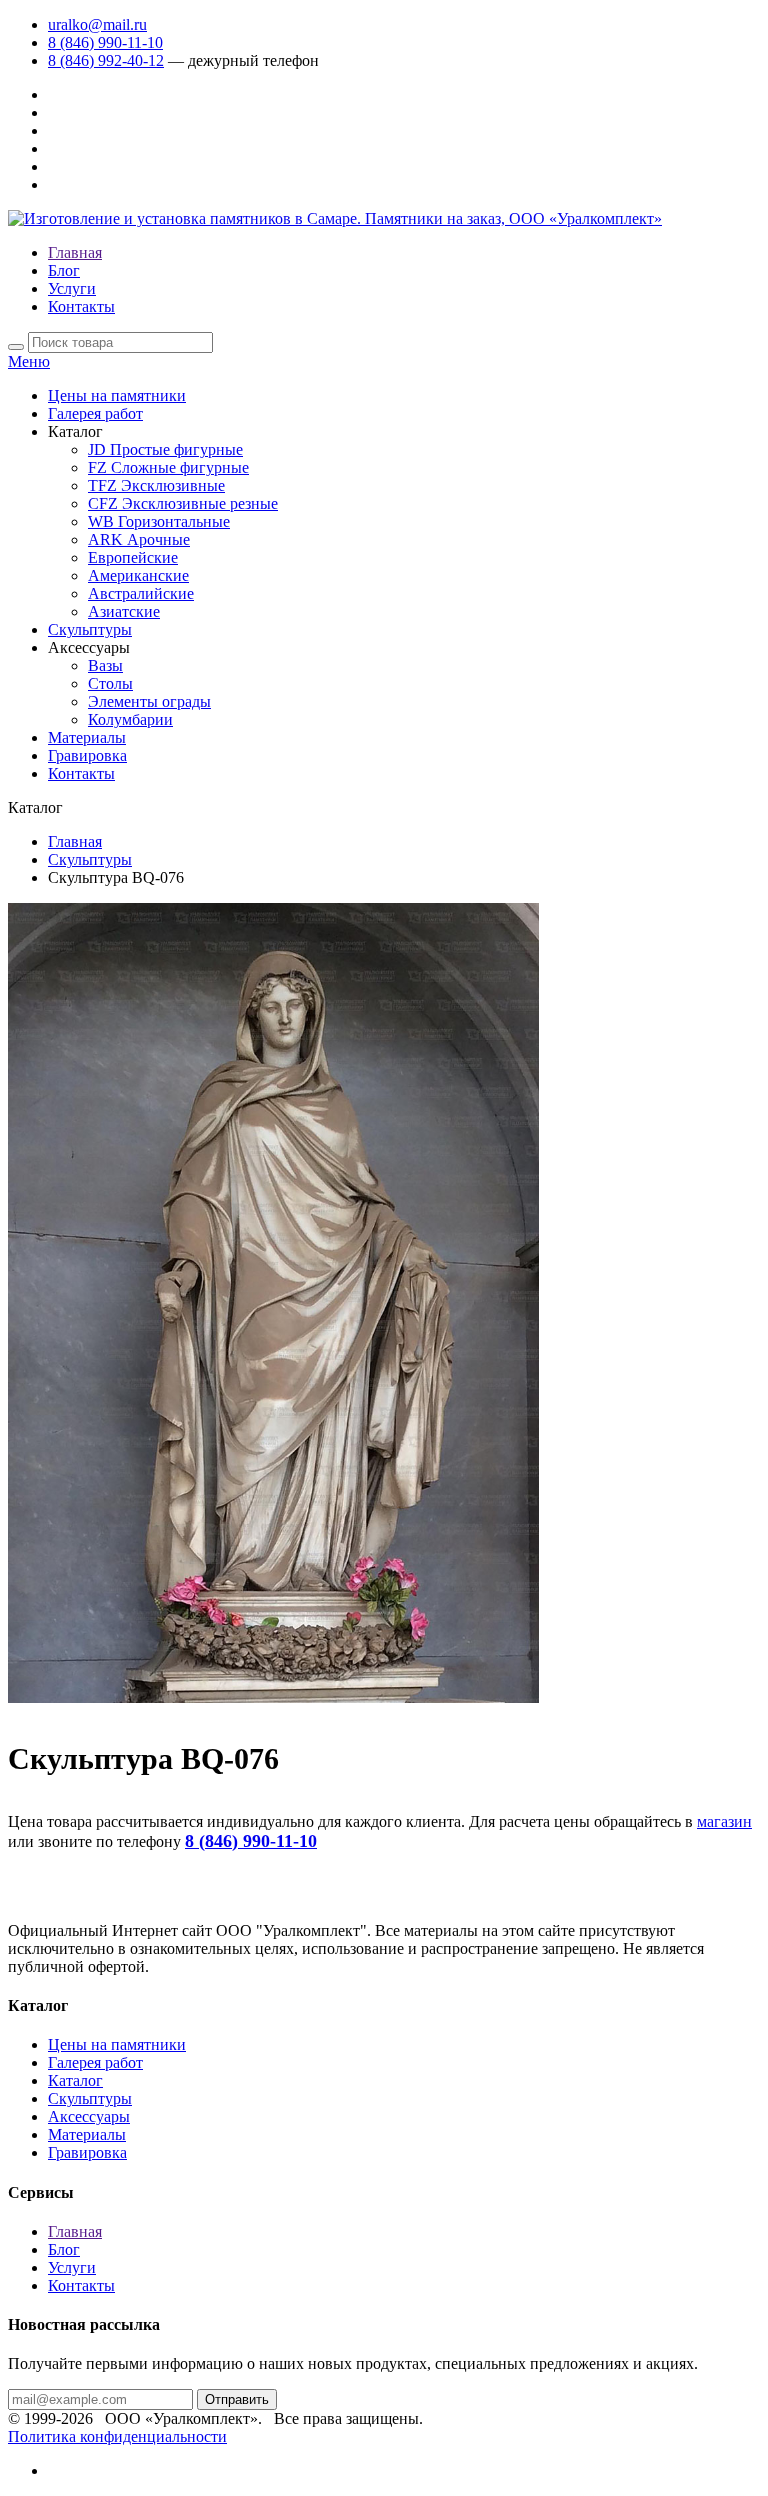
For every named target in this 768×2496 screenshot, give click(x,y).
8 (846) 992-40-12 (106, 60)
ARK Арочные (139, 539)
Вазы (105, 665)
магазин (724, 1821)
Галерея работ (95, 413)
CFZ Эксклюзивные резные (183, 503)
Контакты (81, 306)
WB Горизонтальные (159, 521)
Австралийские (141, 593)
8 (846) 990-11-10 (105, 42)
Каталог (75, 2080)
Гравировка (87, 755)
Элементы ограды (149, 701)
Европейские (133, 557)
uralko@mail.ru (97, 24)
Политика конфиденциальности (117, 2436)
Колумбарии (130, 719)
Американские (138, 575)
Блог (64, 270)
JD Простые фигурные (165, 449)
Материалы (87, 737)
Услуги (72, 288)
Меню (29, 361)
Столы (110, 683)
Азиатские (124, 611)
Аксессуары (89, 2116)
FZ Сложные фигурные (168, 467)
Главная (75, 252)
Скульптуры (90, 629)
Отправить (237, 2399)
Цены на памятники (117, 395)
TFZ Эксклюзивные (156, 485)
